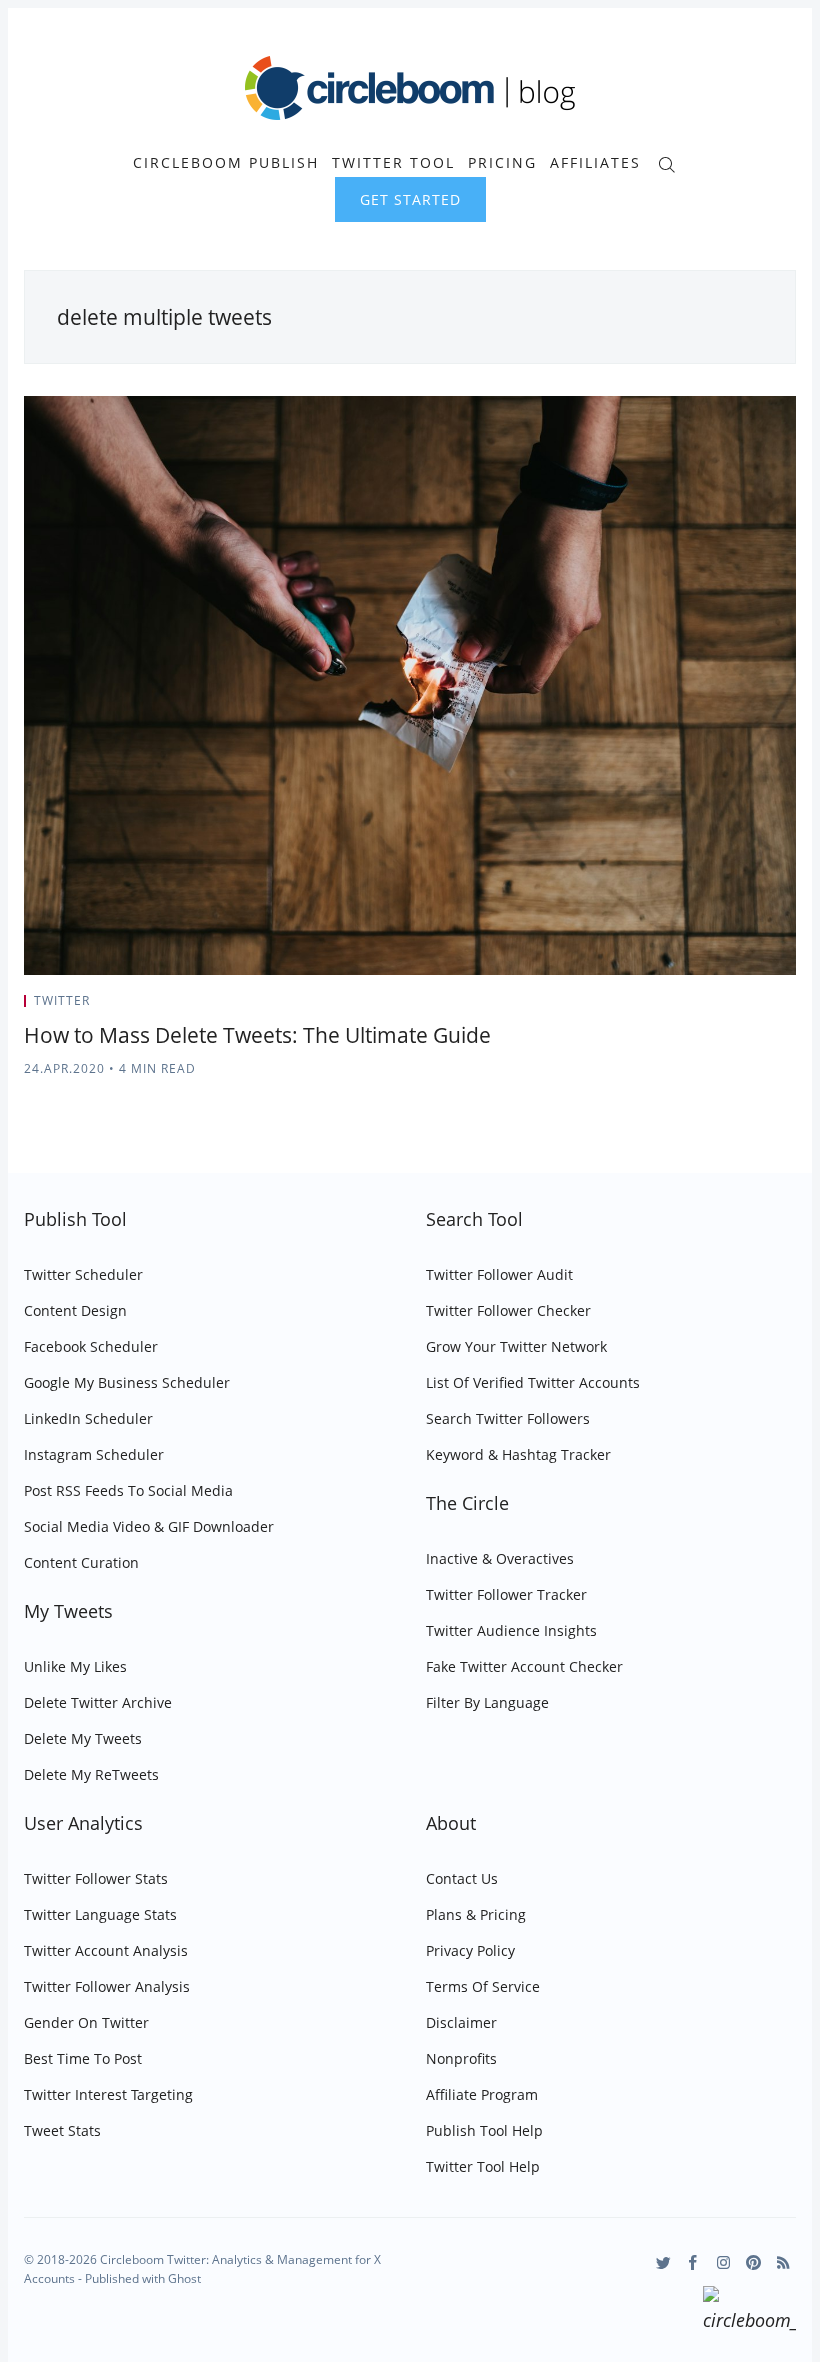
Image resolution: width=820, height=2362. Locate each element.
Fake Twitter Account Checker (524, 1666)
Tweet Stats (62, 2130)
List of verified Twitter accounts (533, 1382)
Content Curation (81, 1562)
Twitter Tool (393, 163)
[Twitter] (663, 2262)
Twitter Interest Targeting (108, 2094)
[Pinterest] (753, 2262)
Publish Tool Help (484, 2130)
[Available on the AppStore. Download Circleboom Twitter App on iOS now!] (749, 2312)
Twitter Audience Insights (511, 1630)
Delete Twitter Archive (98, 1702)
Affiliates (595, 163)
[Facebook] (693, 2262)
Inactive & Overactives (500, 1558)
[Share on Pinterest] (790, 1007)
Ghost (184, 2278)
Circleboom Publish (226, 163)
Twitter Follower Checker (508, 1310)
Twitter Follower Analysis (107, 1986)
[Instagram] (723, 2262)
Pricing (502, 163)
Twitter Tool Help (483, 2166)
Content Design (75, 1310)
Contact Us (462, 1878)
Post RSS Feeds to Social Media (128, 1490)
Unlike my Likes (75, 1666)
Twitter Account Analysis (106, 1950)
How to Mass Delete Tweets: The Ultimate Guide (257, 1035)
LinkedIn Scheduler (88, 1418)
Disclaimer (461, 2022)
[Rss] (783, 2262)
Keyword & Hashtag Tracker (518, 1454)
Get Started (410, 199)
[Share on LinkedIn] (767, 1007)
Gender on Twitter (86, 2022)
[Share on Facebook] (742, 1007)
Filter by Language (487, 1702)
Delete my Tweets (83, 1738)
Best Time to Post (83, 2058)
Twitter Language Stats (100, 1914)
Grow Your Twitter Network (516, 1346)
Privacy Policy (470, 1950)
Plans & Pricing (476, 1914)
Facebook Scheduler (91, 1346)
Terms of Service (483, 1986)
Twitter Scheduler (83, 1274)
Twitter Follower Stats (96, 1878)
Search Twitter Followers (508, 1418)
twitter (62, 1000)
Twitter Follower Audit (499, 1274)
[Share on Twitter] (717, 1007)
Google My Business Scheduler (127, 1382)
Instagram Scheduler (94, 1454)
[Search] (666, 162)
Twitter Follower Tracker (506, 1594)
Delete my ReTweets (91, 1774)
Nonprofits (461, 2058)
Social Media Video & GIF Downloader (149, 1526)
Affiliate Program (482, 2094)
